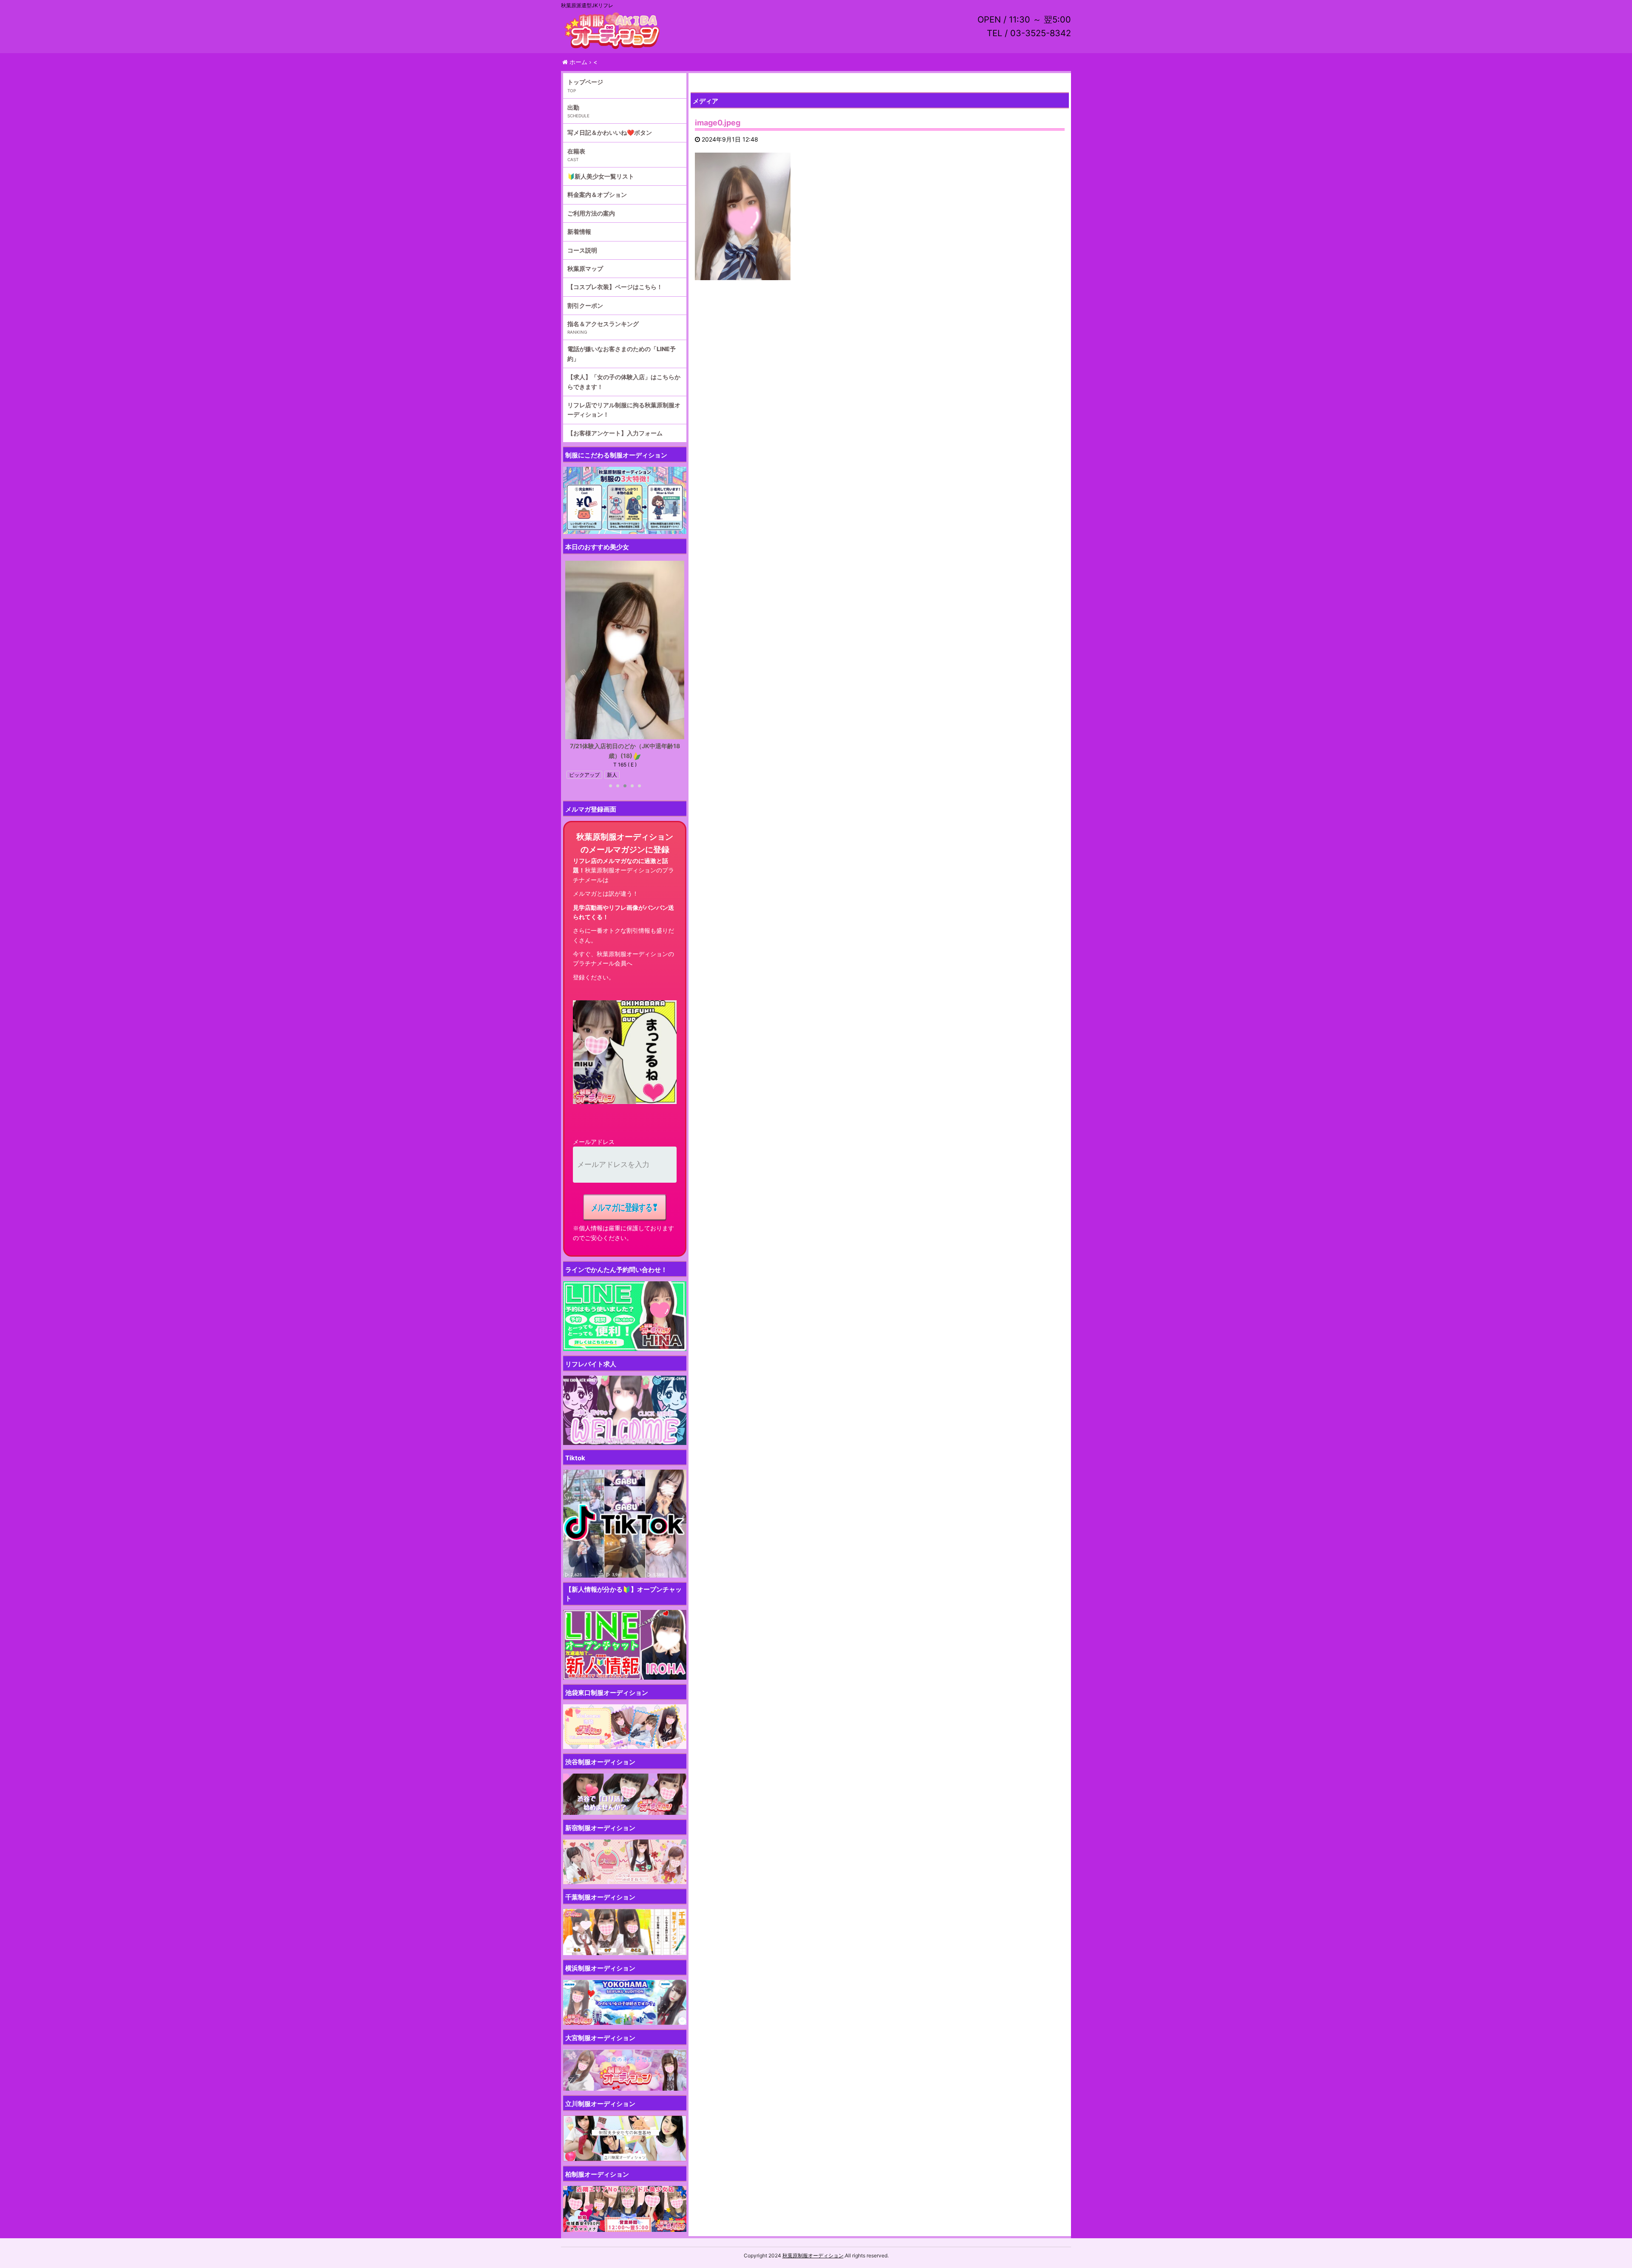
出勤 (573, 107)
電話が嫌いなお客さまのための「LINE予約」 (622, 353)
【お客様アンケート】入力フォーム (615, 433)
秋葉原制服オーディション (813, 2255)
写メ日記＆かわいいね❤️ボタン (610, 132)
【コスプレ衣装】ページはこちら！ (615, 287)
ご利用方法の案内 (591, 213)
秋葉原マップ (585, 268)
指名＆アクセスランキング (603, 324)
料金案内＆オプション (597, 194)
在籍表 (576, 151)
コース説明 (582, 250)
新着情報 (579, 231)
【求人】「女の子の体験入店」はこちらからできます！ (624, 382)
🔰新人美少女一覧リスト (601, 176)
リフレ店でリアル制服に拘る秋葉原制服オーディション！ (624, 410)
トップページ (585, 82)
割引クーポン (585, 305)
